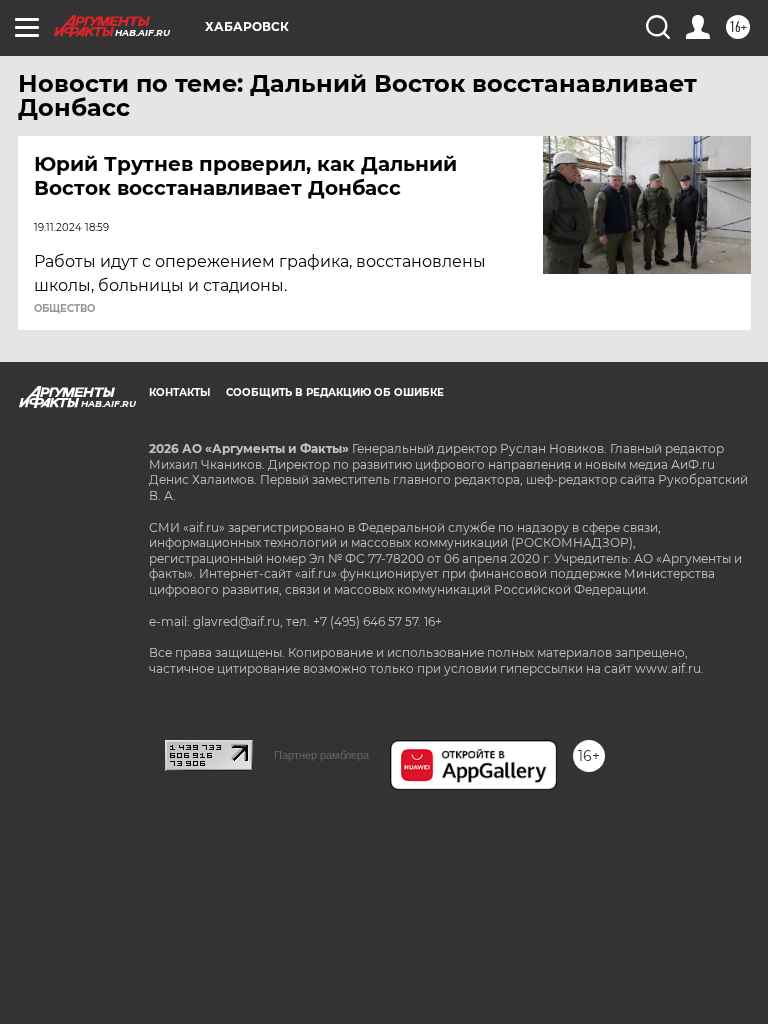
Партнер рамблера (321, 755)
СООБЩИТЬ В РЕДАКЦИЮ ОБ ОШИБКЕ (335, 392)
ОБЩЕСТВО (64, 309)
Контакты (179, 392)
